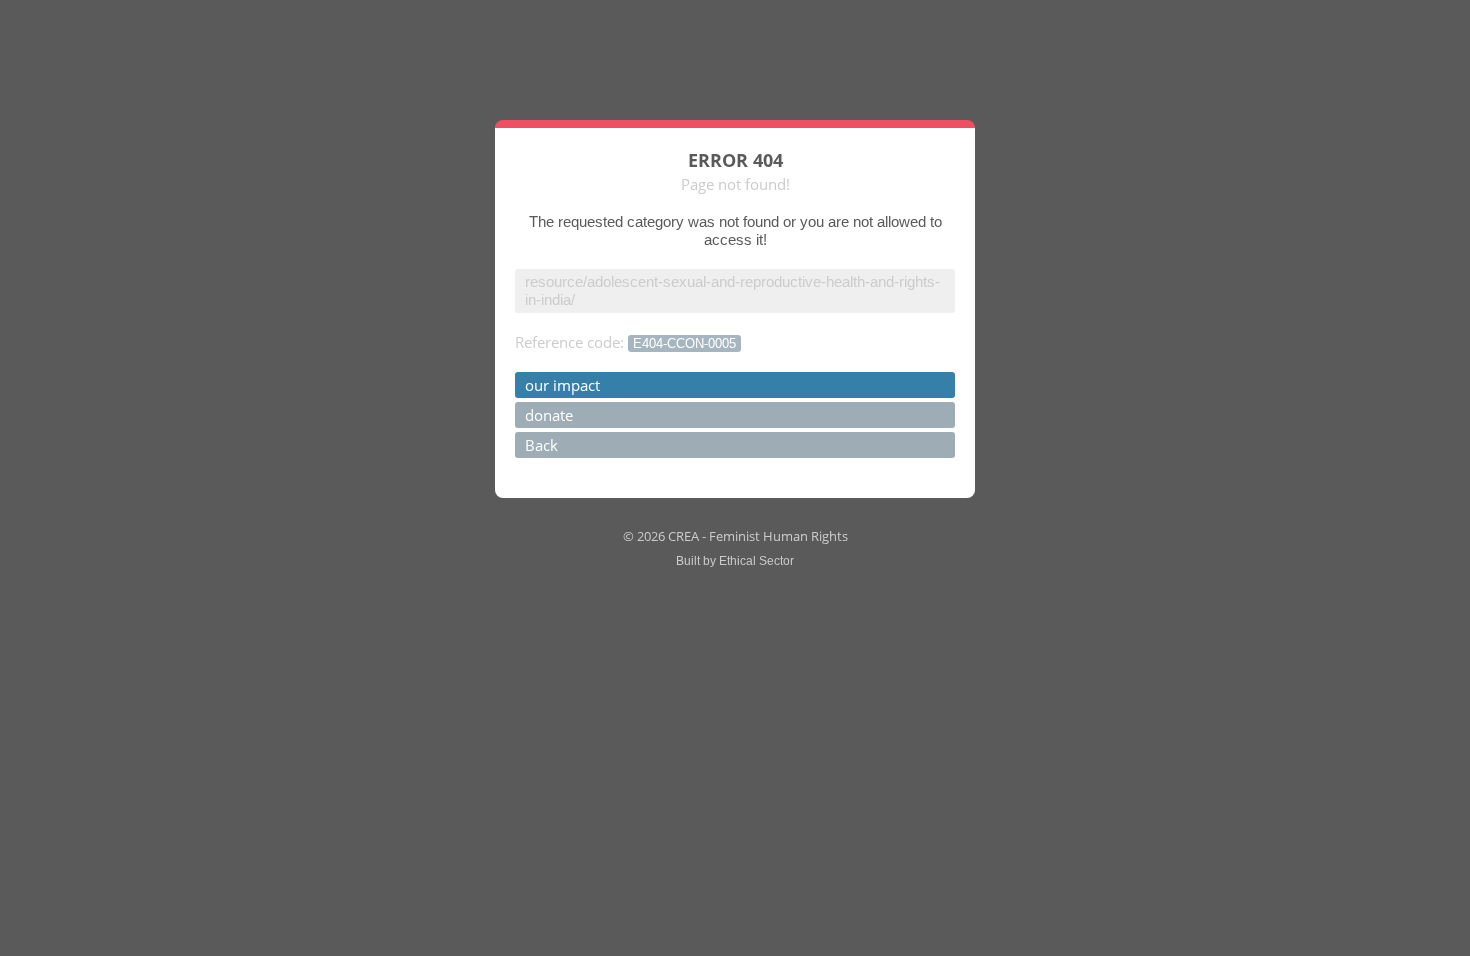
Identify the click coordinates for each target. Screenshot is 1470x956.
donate (549, 415)
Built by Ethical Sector (735, 561)
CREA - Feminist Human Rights (758, 536)
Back (541, 445)
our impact (562, 385)
